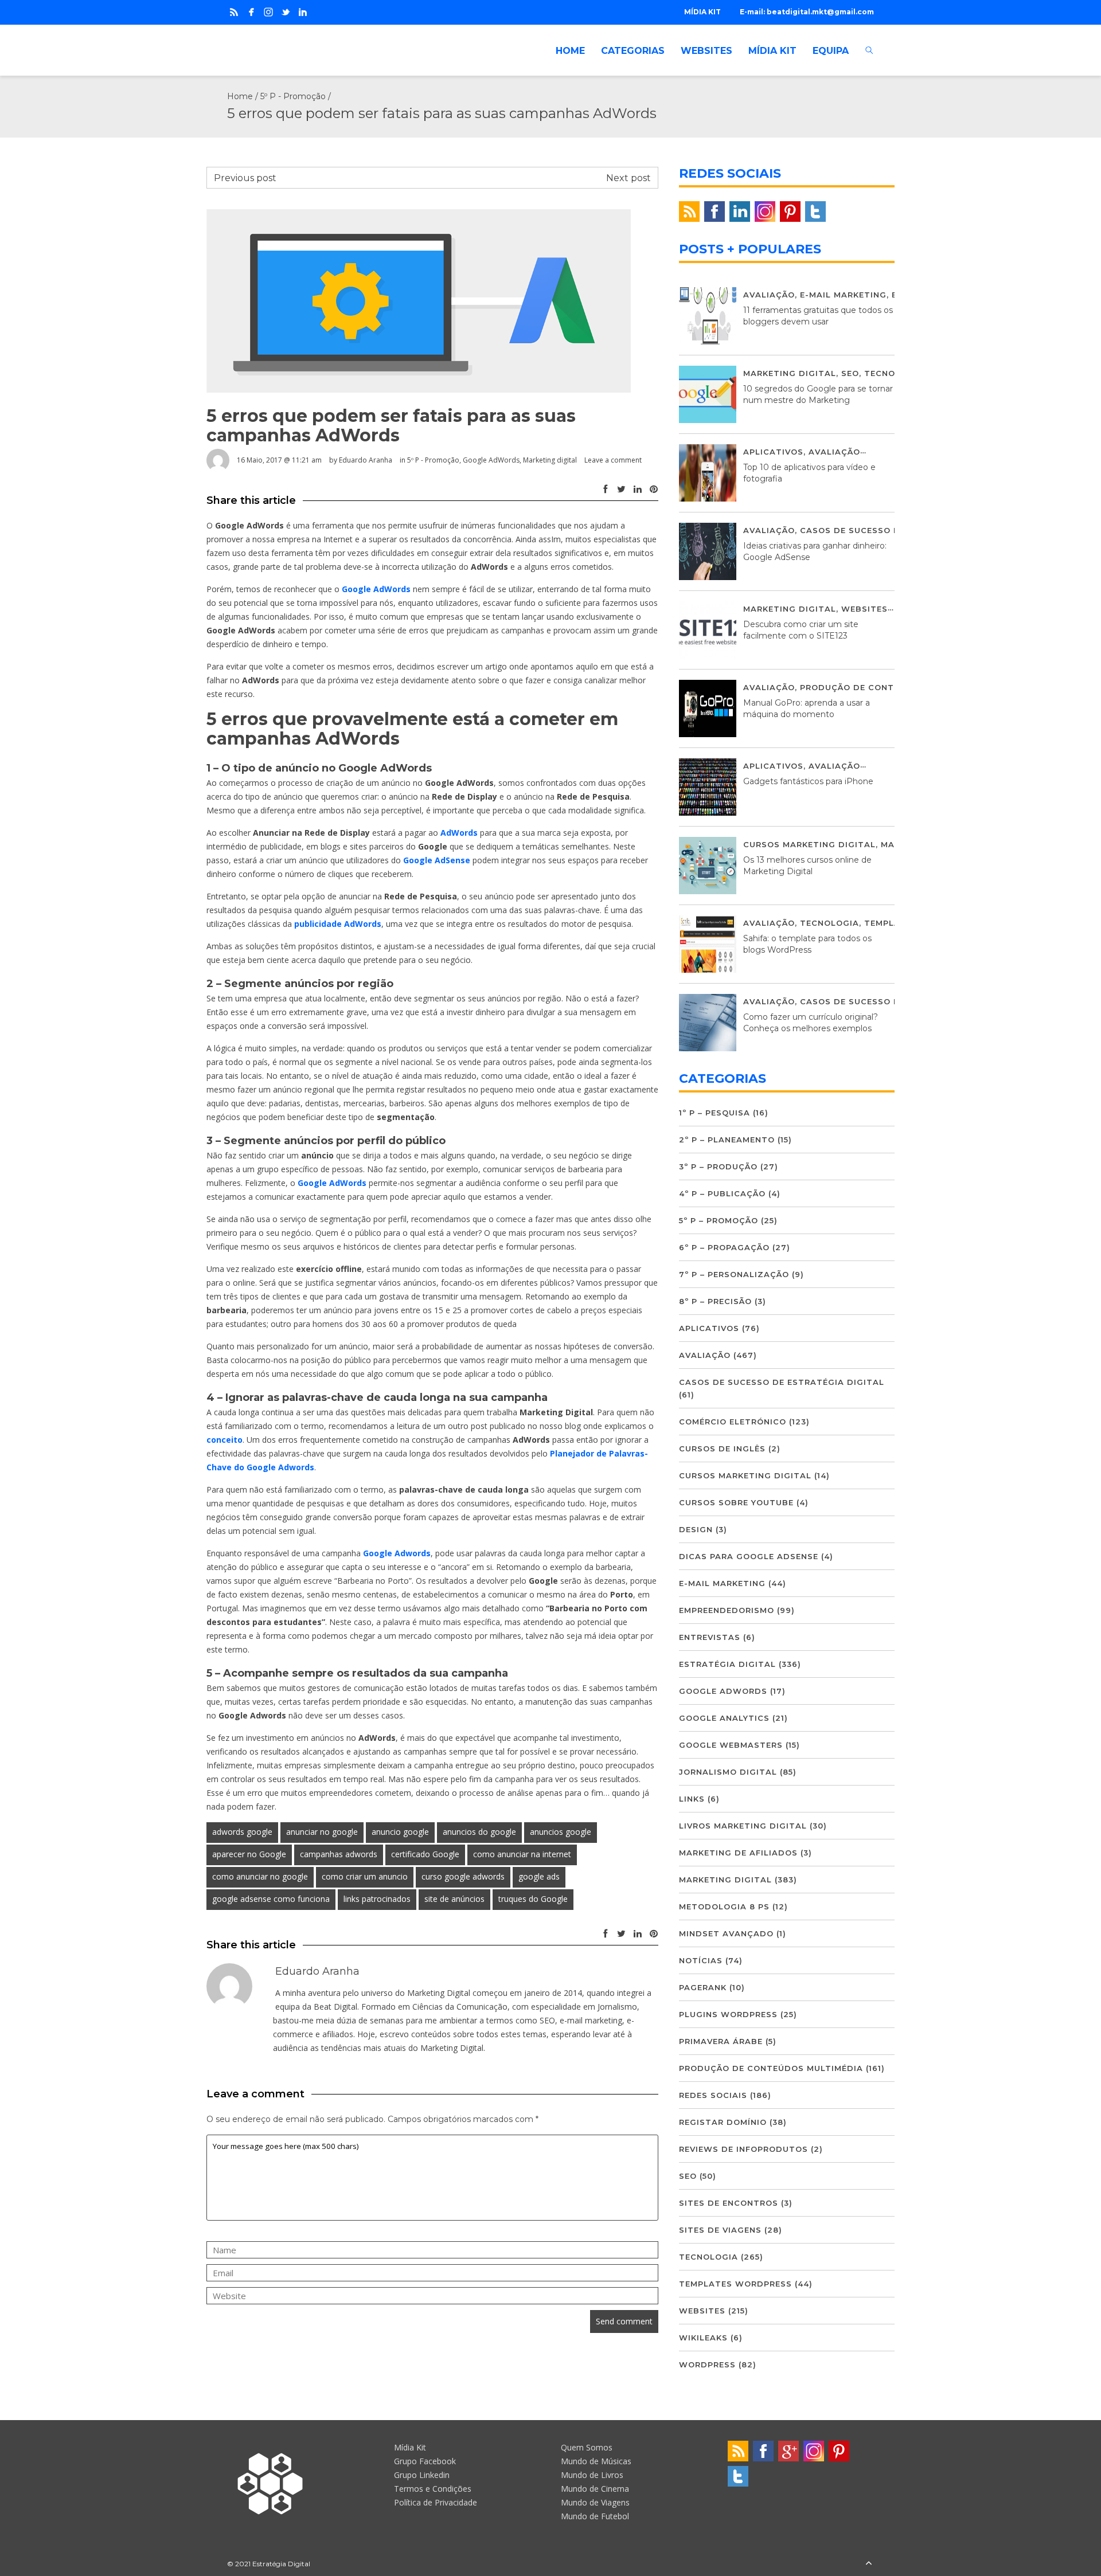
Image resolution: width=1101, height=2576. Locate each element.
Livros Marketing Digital (743, 1826)
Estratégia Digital (727, 1664)
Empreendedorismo (727, 1610)
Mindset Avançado (726, 1933)
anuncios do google (479, 1832)
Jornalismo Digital (728, 1772)
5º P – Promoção (719, 1220)
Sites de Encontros (729, 2203)
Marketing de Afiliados (738, 1853)
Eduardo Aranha (366, 460)
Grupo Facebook (425, 2461)
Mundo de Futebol (595, 2516)
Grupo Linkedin (422, 2475)
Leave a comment (613, 460)
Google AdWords (491, 460)
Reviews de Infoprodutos (743, 2149)
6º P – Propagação (724, 1247)
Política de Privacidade (436, 2502)
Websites (864, 609)
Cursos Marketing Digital (809, 844)
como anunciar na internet (522, 1854)
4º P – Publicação (722, 1193)
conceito (225, 1440)
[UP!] (869, 2564)
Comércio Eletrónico (733, 1422)
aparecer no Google (249, 1854)
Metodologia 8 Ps (724, 1906)
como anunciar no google (260, 1876)
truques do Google (533, 1899)
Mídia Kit (410, 2447)
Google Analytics (724, 1718)
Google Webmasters (731, 1745)
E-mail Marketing (843, 295)
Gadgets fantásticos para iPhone (808, 781)
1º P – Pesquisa (715, 1113)
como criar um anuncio (365, 1876)
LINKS (692, 1799)
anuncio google (400, 1832)
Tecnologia (894, 373)
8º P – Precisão (715, 1301)
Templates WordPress (735, 2284)
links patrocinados (377, 1899)
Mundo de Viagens (595, 2502)
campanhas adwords (339, 1854)
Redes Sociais (713, 2095)
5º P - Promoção (293, 96)
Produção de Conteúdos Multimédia (892, 687)
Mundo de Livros (592, 2475)
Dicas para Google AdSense (749, 1556)
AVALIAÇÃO (769, 295)
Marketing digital (550, 460)
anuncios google (561, 1832)
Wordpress (707, 2364)
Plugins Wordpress (728, 2014)
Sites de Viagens (720, 2230)
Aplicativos (773, 452)
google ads (539, 1876)
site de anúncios (454, 1899)
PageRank (703, 1987)
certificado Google (425, 1854)
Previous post (245, 178)
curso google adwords (463, 1876)
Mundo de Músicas (596, 2461)
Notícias (701, 1960)
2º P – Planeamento (727, 1140)
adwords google (242, 1832)
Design (696, 1529)
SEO (850, 373)
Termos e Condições (433, 2489)
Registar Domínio (723, 2122)
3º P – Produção (718, 1166)
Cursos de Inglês (722, 1448)
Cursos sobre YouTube (736, 1502)
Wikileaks (703, 2338)
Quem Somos (587, 2447)
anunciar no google (322, 1832)
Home (240, 96)
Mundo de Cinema (595, 2489)
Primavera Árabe (721, 2041)
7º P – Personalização (734, 1274)
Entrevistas (710, 1637)
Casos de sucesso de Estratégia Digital (782, 1382)
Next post (628, 178)
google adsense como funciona (271, 1899)
